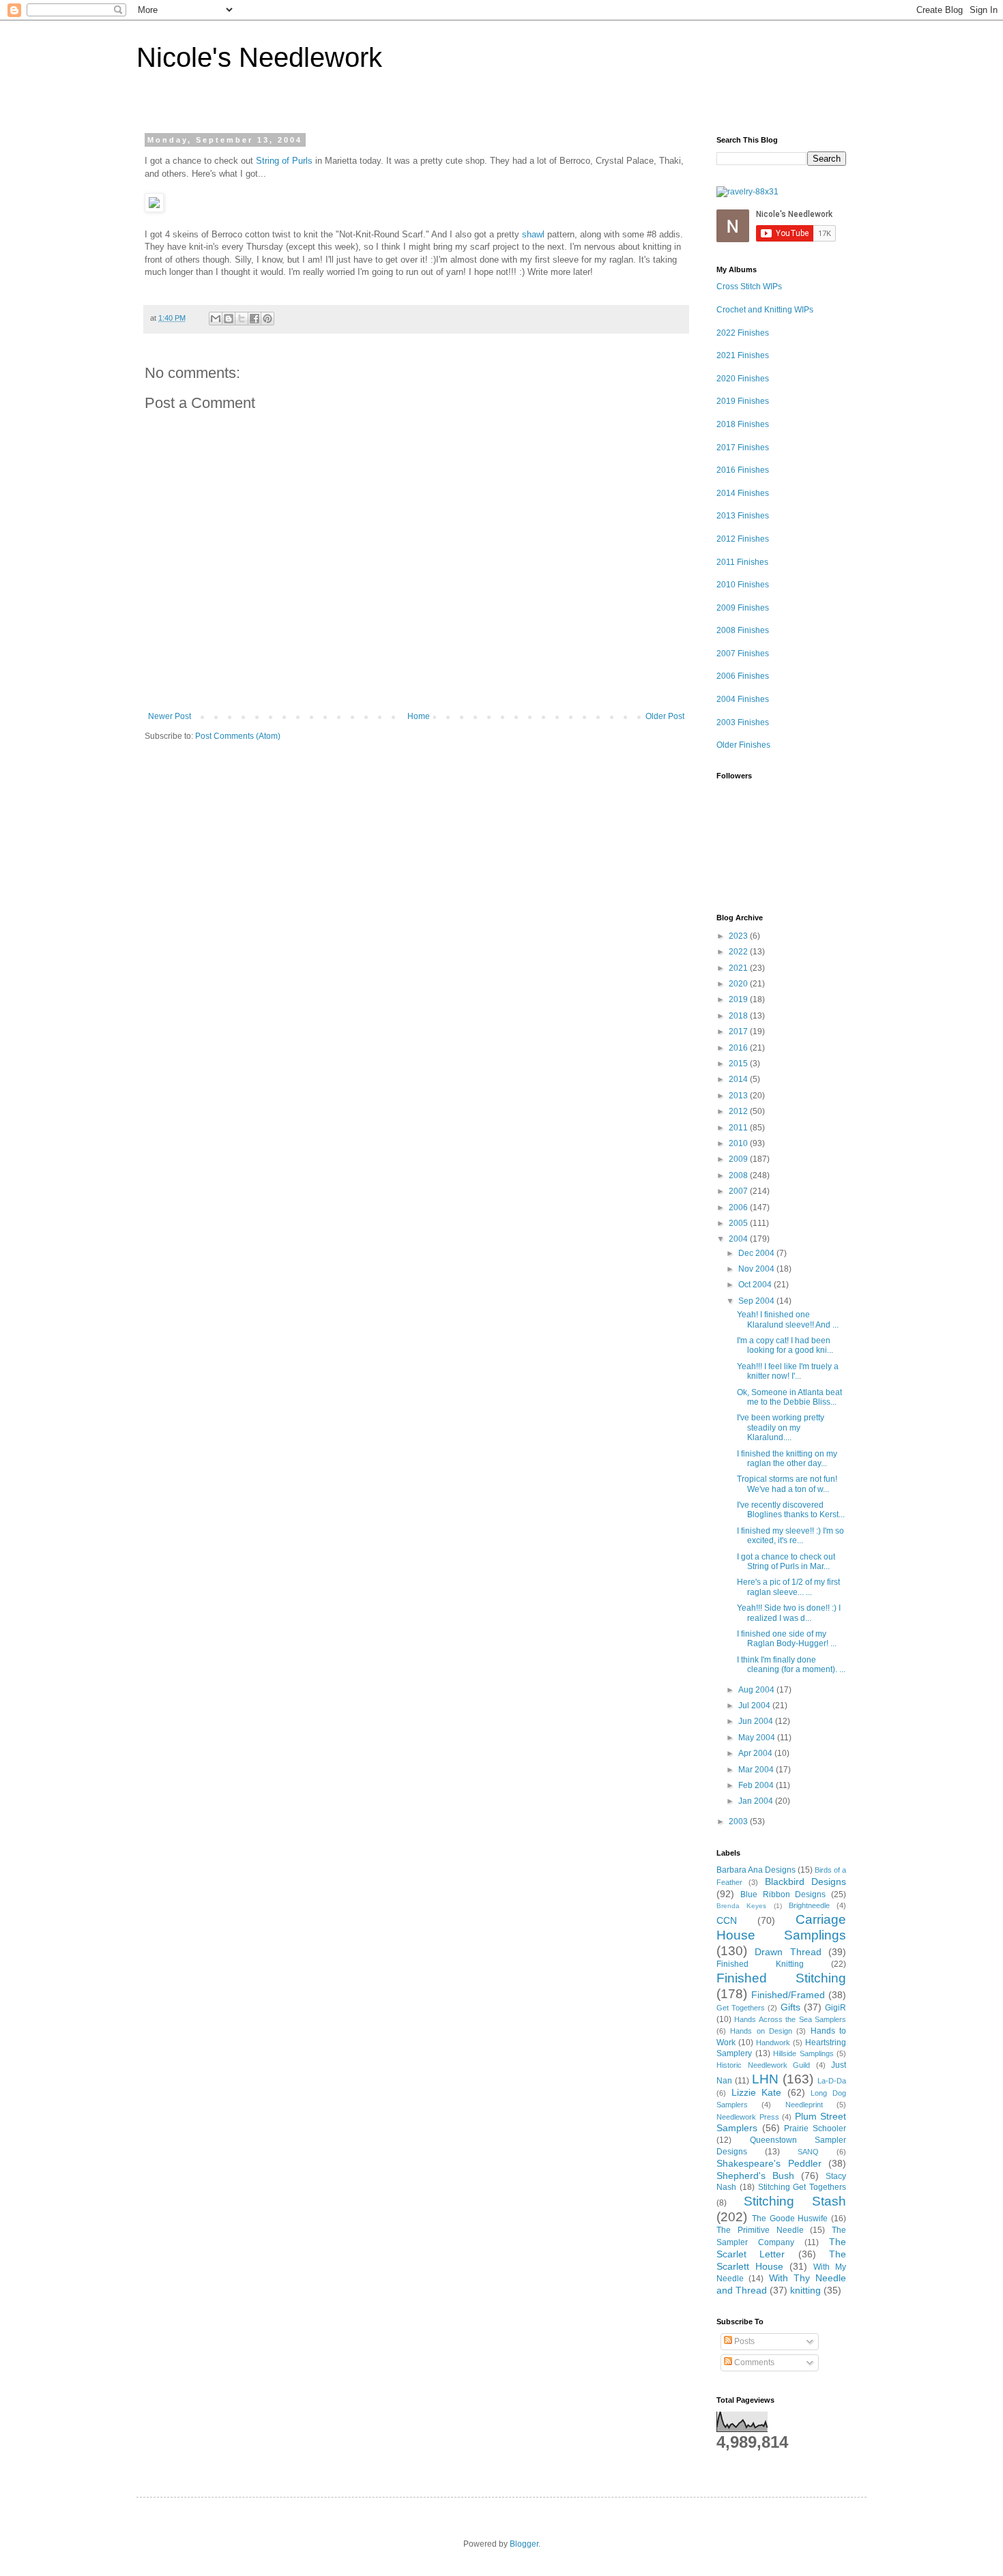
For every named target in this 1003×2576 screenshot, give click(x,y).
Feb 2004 (757, 1785)
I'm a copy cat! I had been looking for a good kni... (785, 1345)
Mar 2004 (757, 1770)
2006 (739, 1207)
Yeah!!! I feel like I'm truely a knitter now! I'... (788, 1371)
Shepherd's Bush (755, 2176)
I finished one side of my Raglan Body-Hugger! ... (787, 1639)
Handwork (773, 2043)
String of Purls (284, 161)
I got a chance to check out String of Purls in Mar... (786, 1562)
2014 (739, 1079)
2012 (739, 1111)
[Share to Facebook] (255, 319)
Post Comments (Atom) (238, 736)
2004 (739, 1239)
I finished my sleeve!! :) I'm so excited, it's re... (790, 1536)
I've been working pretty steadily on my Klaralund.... (781, 1428)
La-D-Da (832, 2081)
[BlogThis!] (229, 319)
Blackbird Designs (805, 1882)
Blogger (524, 2544)
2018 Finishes (743, 424)
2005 (739, 1223)
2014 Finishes (743, 493)
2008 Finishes (743, 630)
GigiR (835, 2008)
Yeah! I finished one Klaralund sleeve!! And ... (788, 1319)
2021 (739, 968)
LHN (765, 2079)
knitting (805, 2290)
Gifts (790, 2007)
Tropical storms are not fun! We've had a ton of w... (787, 1484)
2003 (739, 1821)
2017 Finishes (743, 448)
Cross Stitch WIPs (749, 287)
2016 (739, 1048)
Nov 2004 (757, 1269)
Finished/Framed (788, 1995)
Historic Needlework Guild (763, 2065)
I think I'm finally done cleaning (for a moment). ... (791, 1665)
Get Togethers (741, 2008)
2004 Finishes (743, 699)
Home (419, 716)
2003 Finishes (743, 722)
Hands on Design (761, 2031)
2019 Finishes (743, 401)
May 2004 (758, 1738)
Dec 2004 (757, 1253)
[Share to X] (242, 319)
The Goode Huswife (790, 2219)
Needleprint (804, 2105)
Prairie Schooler (815, 2128)
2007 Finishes (743, 654)
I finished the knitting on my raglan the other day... (787, 1459)
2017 (739, 1031)
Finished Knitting (760, 1964)
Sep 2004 (757, 1301)
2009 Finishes (743, 608)
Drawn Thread (788, 1952)
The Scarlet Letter (781, 2248)
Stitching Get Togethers (802, 2187)
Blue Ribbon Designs (783, 1894)
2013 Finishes (743, 516)
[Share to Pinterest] (267, 319)
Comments (753, 2362)
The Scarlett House (781, 2260)
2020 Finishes (743, 379)
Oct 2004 (756, 1285)
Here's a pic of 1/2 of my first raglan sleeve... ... (788, 1587)
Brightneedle (809, 1905)
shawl (533, 234)
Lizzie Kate (757, 2092)
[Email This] (216, 319)
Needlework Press (748, 2117)
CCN (727, 1920)
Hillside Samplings (803, 2053)
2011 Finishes (742, 562)
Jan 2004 (757, 1801)
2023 (739, 936)
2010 (739, 1143)
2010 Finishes (743, 585)
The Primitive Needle (760, 2230)
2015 (739, 1064)
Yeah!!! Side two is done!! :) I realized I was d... (789, 1613)
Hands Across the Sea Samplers (790, 2019)
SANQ (808, 2152)
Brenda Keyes (741, 1906)
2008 (739, 1175)
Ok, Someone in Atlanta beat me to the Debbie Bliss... (789, 1397)
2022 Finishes (743, 333)
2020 (739, 984)
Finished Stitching (781, 1978)
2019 (739, 999)
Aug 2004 (757, 1690)
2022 (739, 952)
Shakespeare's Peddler (769, 2163)
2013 (739, 1096)
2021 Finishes (743, 355)
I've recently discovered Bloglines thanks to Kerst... (791, 1510)
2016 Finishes (743, 470)
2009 (739, 1159)
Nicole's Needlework (259, 57)
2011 (739, 1128)
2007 (739, 1191)
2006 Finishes (743, 676)
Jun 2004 (757, 1721)
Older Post (665, 716)
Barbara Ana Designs (756, 1870)
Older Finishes (743, 745)
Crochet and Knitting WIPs (765, 310)
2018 (739, 1016)
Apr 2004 (756, 1753)
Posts (743, 2341)
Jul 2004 (755, 1706)
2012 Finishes (743, 539)
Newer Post (170, 716)
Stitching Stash (795, 2201)
